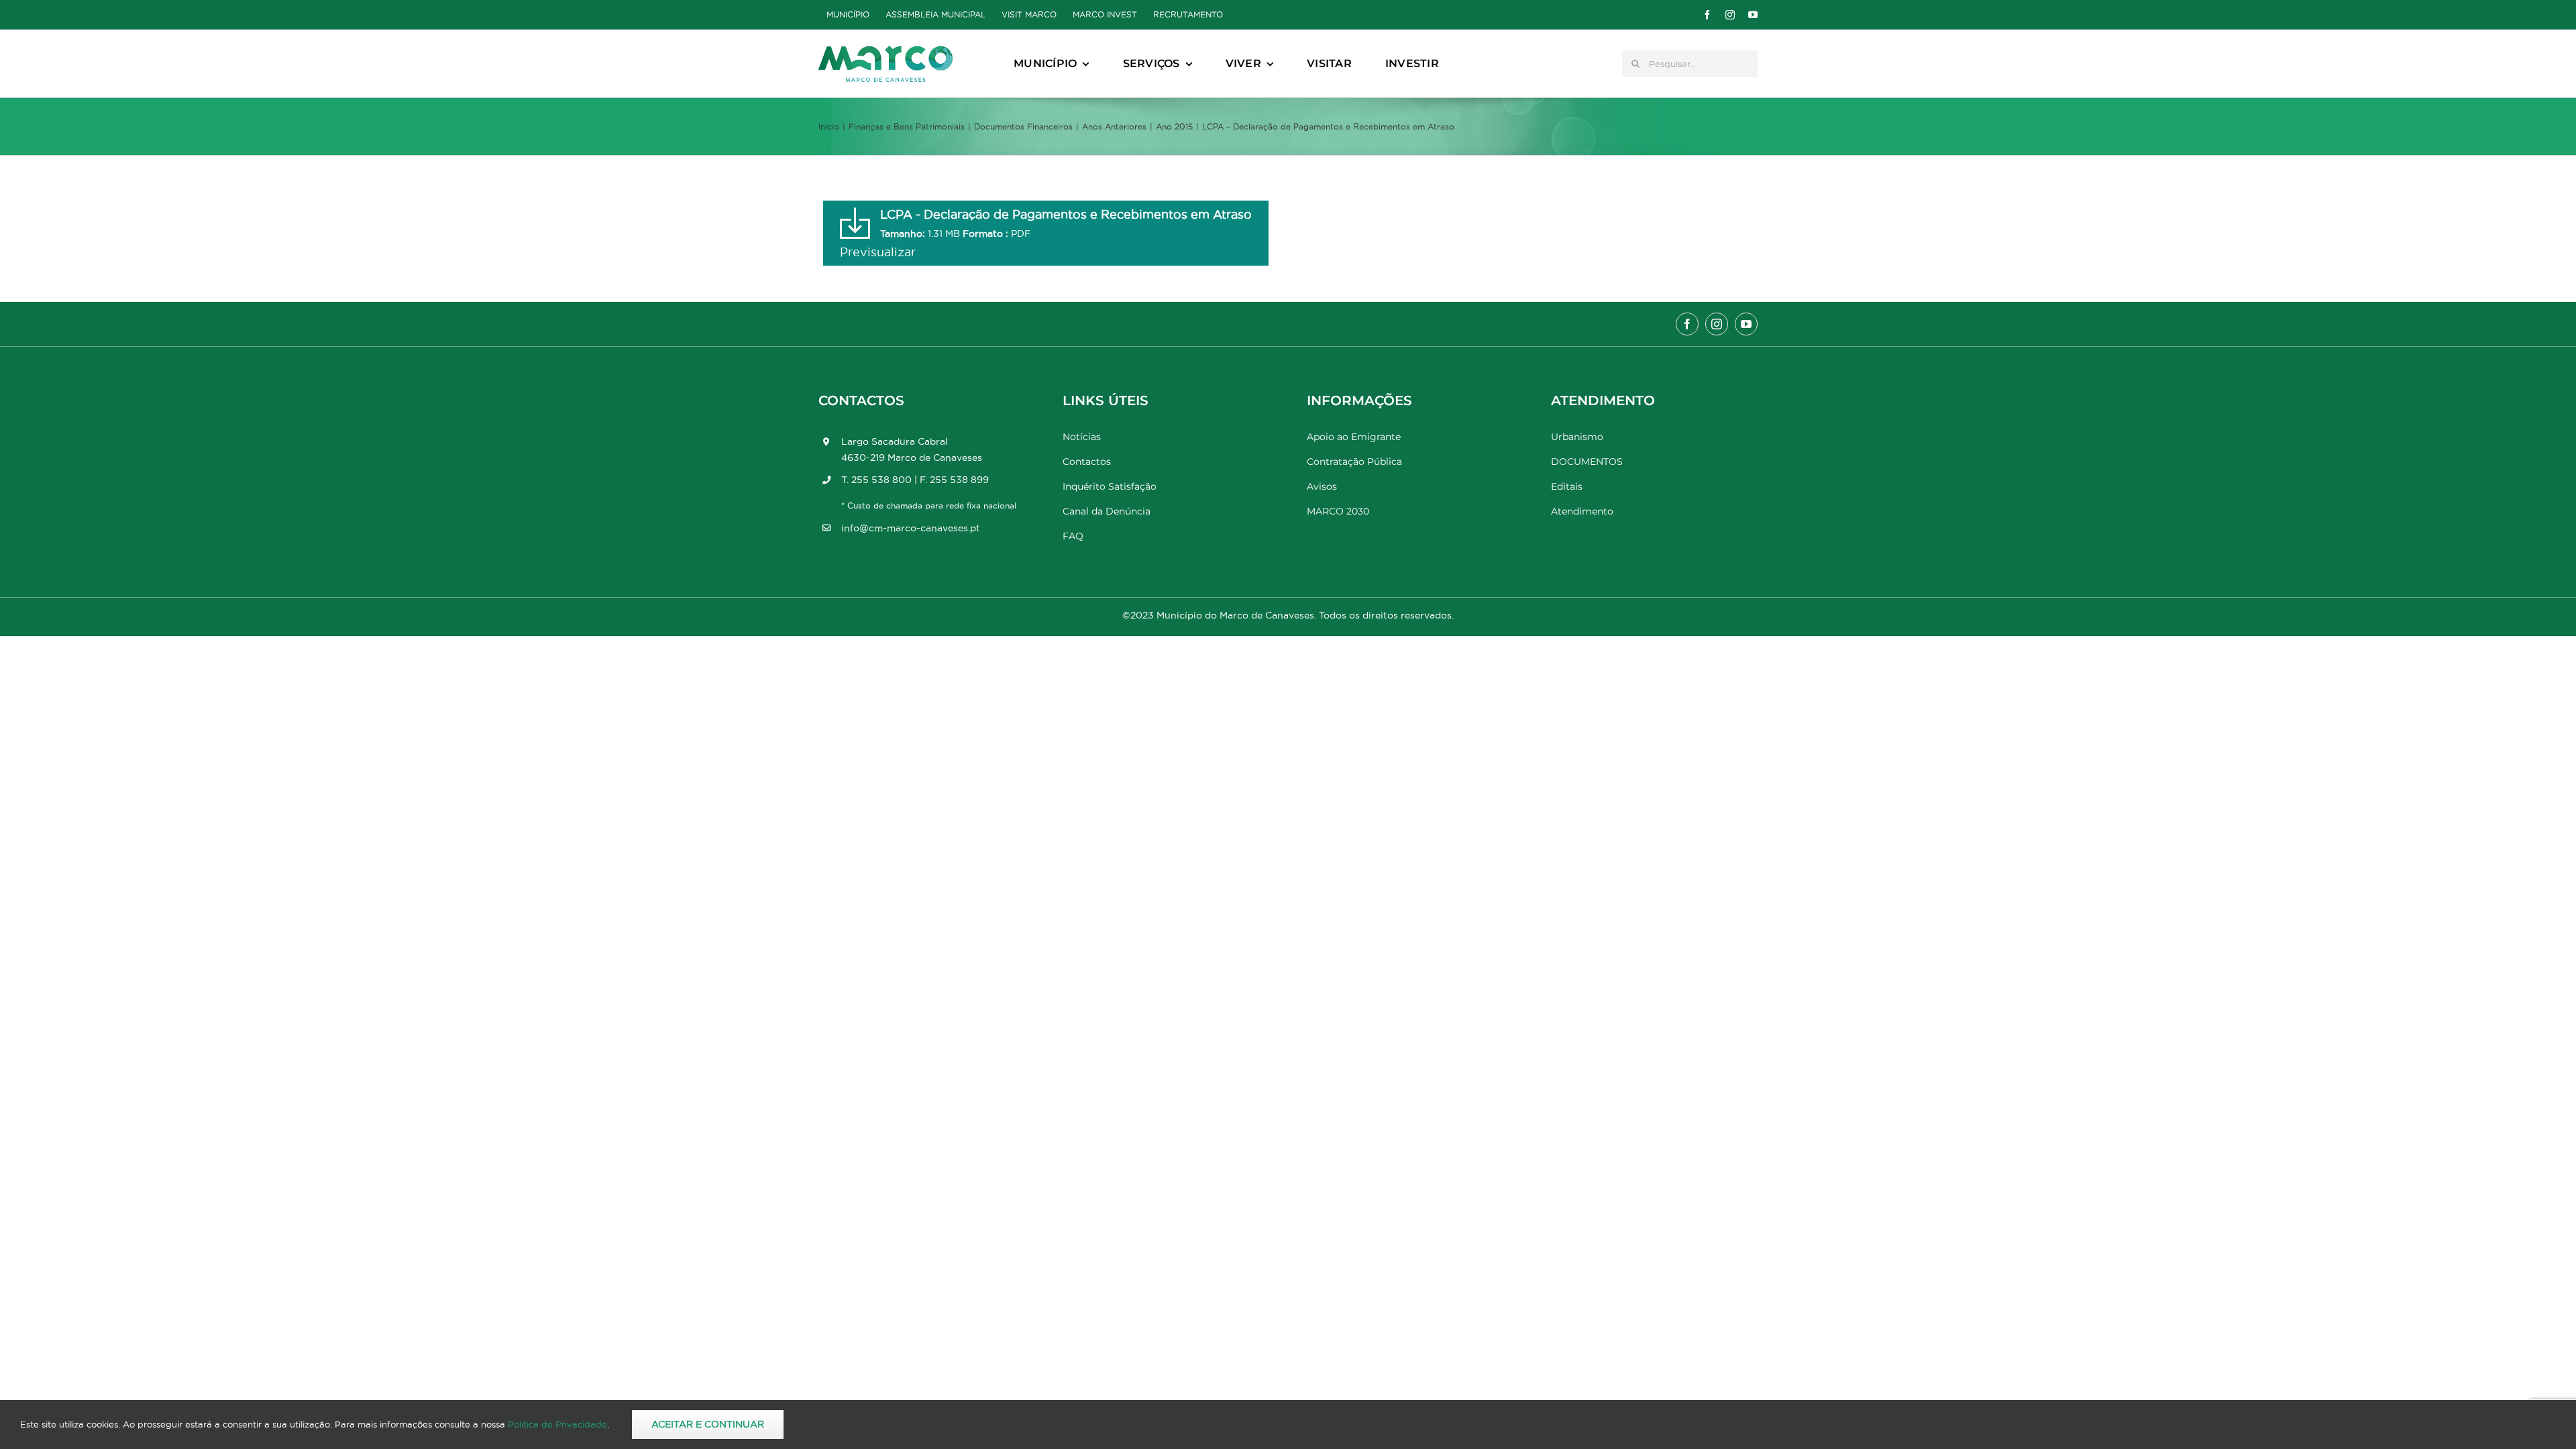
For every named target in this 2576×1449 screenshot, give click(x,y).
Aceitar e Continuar (708, 1424)
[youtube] (1753, 15)
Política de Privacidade (557, 1424)
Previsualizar (878, 252)
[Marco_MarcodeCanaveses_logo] (885, 51)
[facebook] (1707, 15)
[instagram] (1730, 15)
